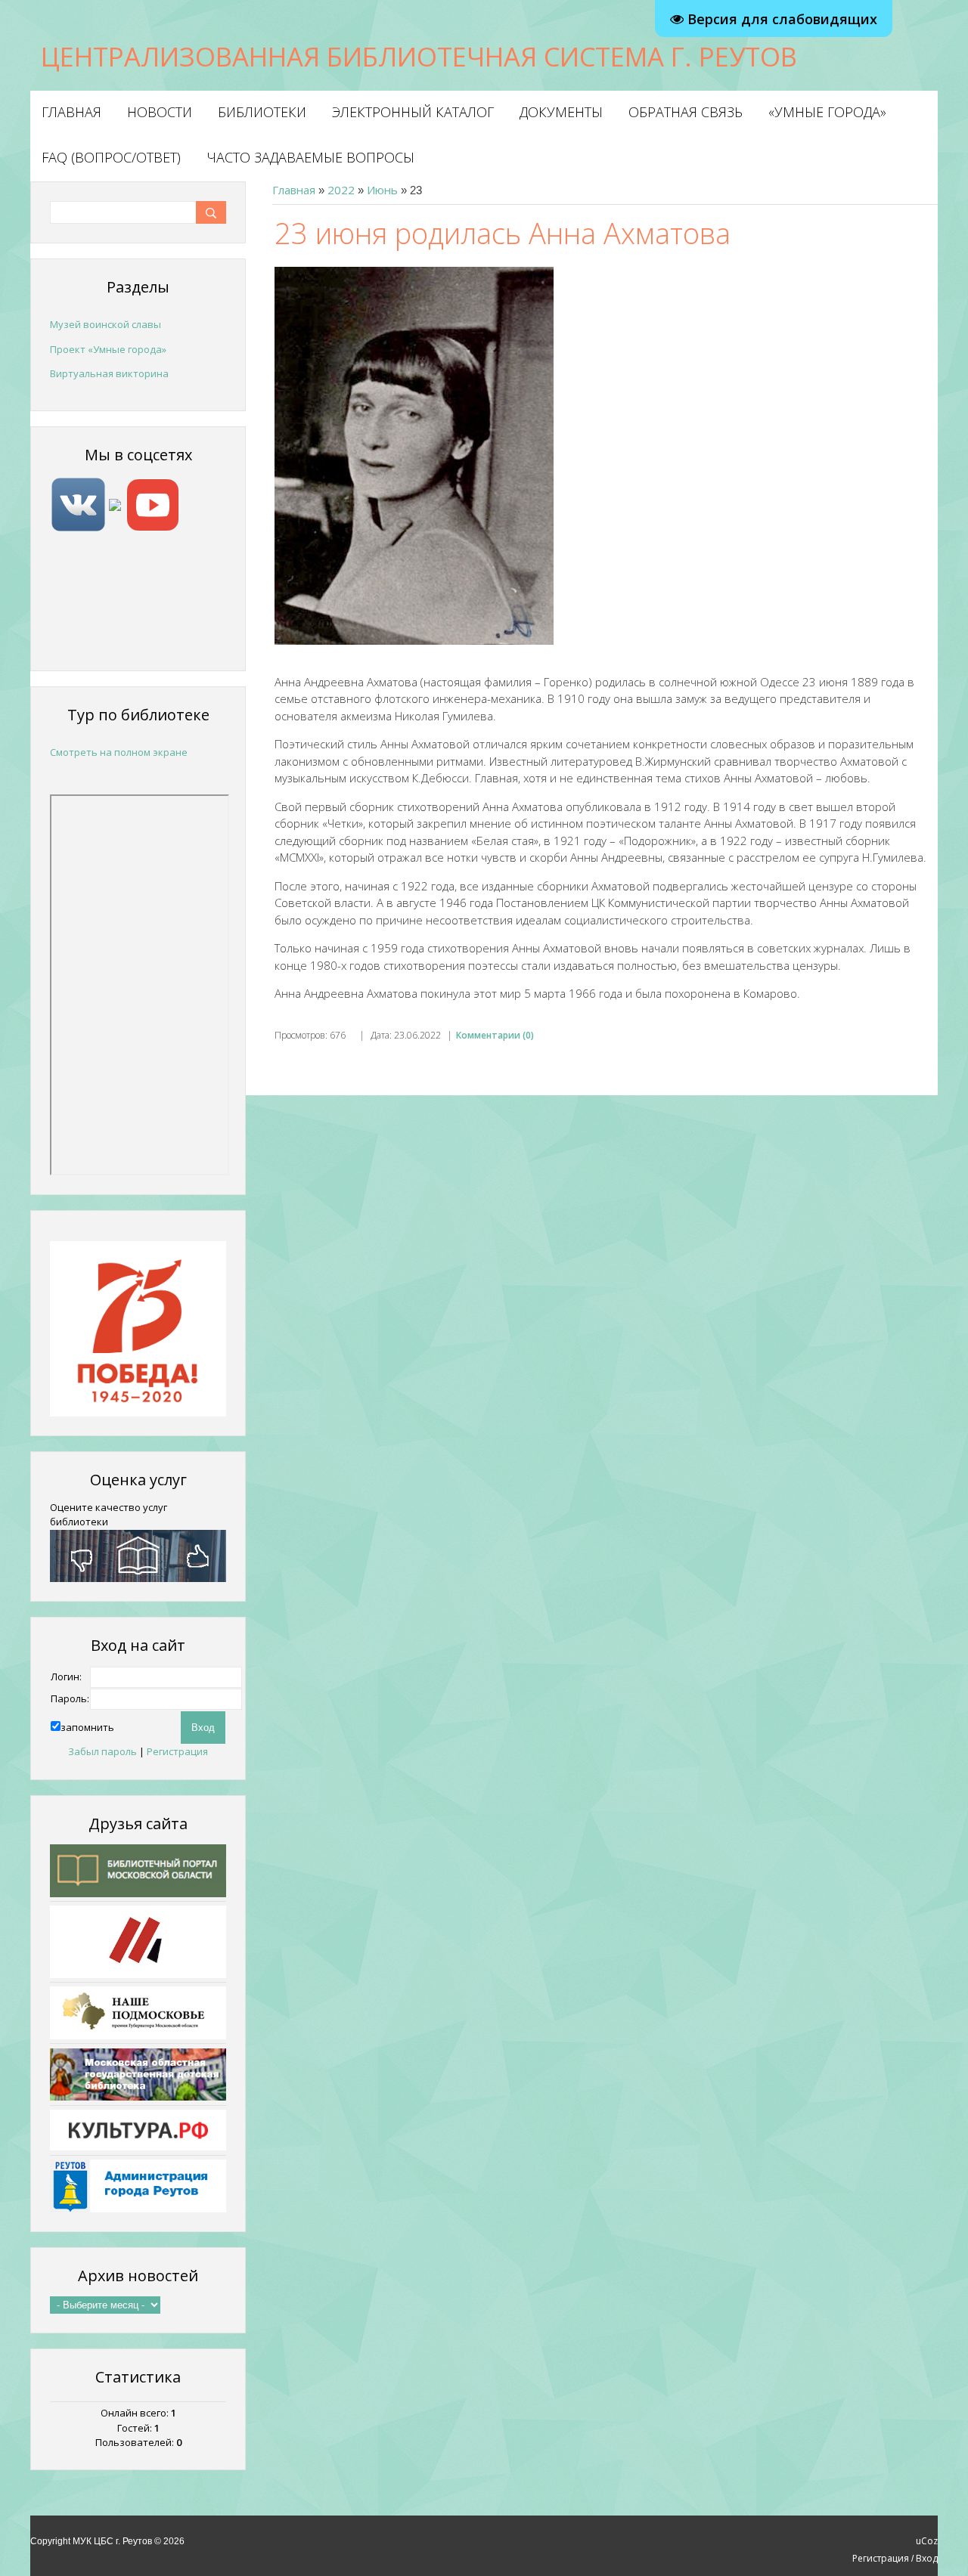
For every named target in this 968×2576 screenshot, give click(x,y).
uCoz (927, 2541)
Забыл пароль (102, 1751)
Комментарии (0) (495, 1035)
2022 (341, 190)
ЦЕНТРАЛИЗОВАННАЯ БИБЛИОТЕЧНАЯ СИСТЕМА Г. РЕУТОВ (419, 56)
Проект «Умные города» (108, 349)
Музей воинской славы (105, 324)
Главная (294, 190)
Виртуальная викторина (109, 373)
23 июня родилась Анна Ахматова (503, 233)
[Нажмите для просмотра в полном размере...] (414, 454)
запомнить (87, 1727)
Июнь (382, 190)
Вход (927, 2558)
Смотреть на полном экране (119, 752)
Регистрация (177, 1751)
